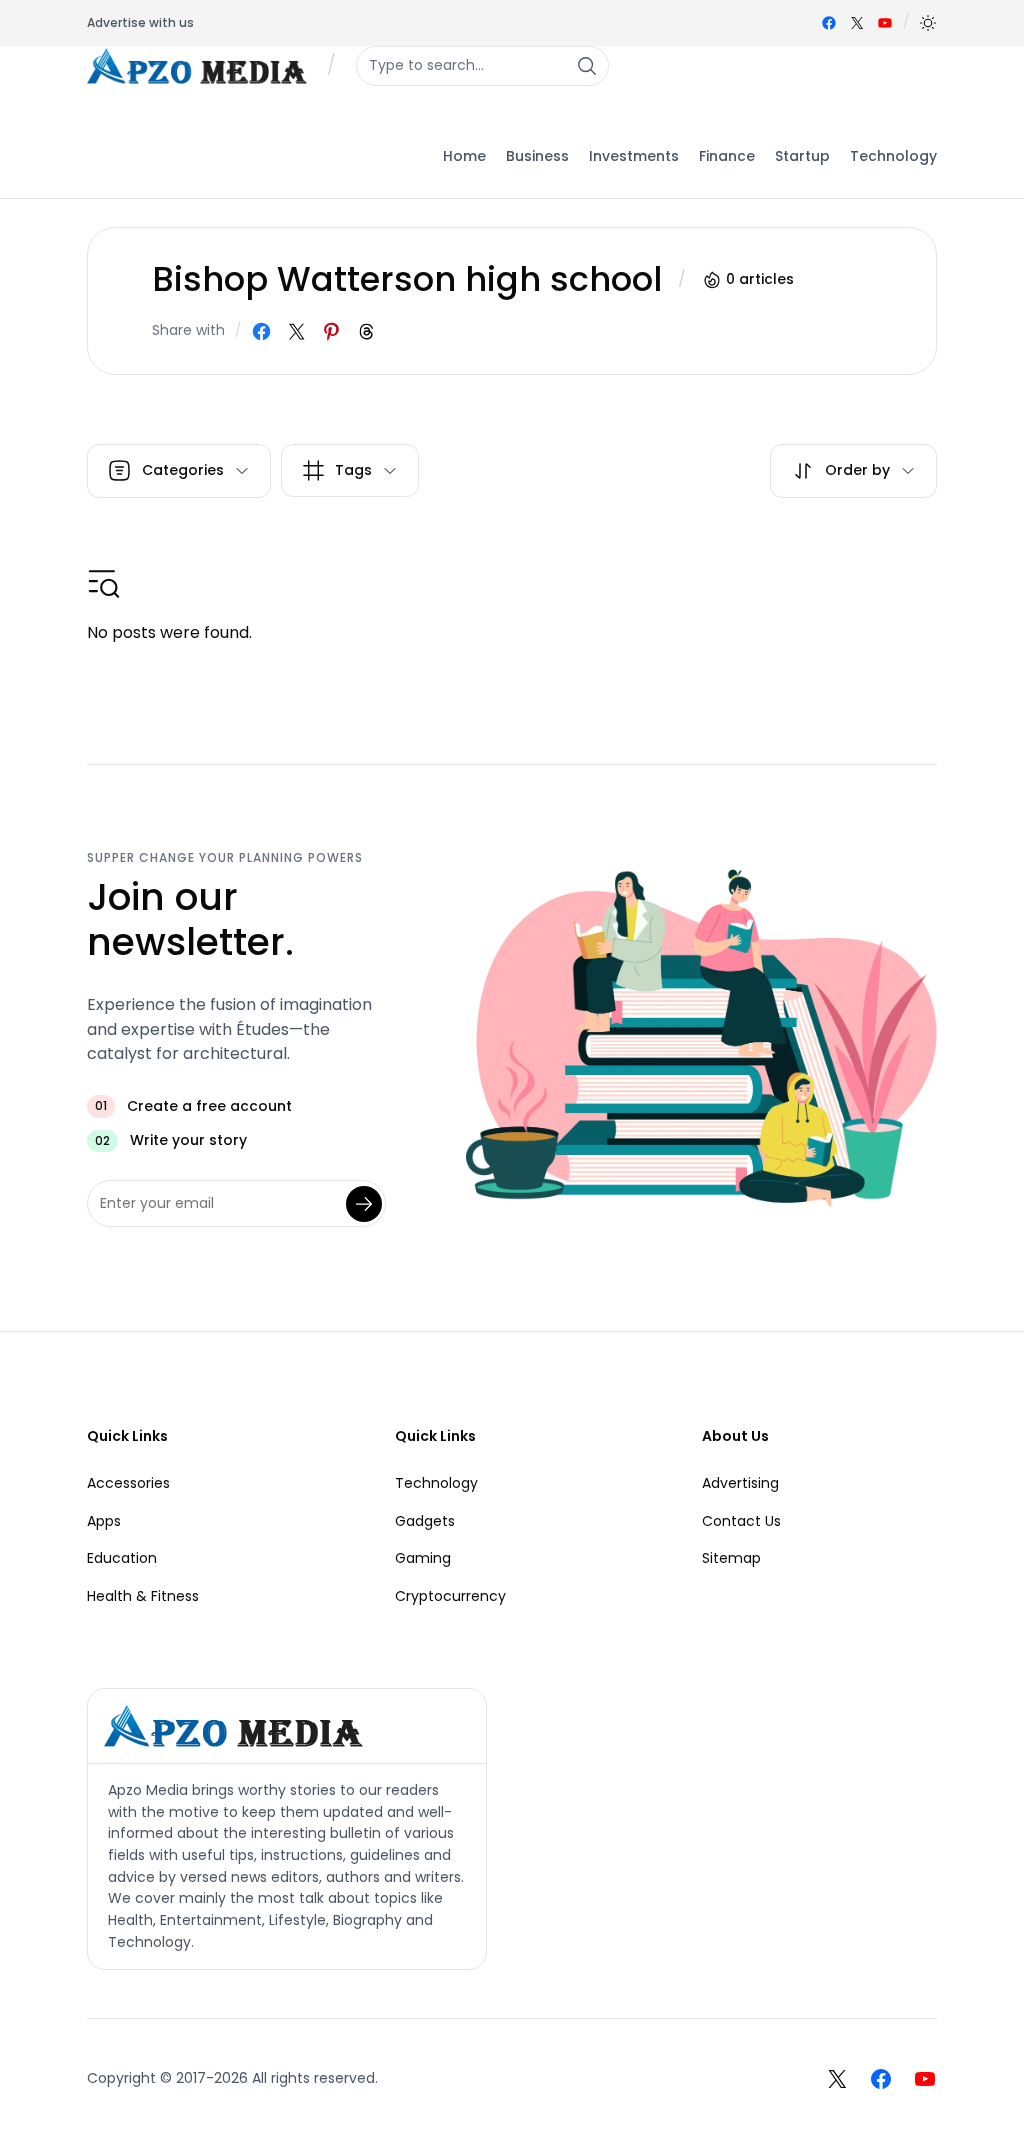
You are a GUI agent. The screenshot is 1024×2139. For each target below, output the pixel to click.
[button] (928, 23)
